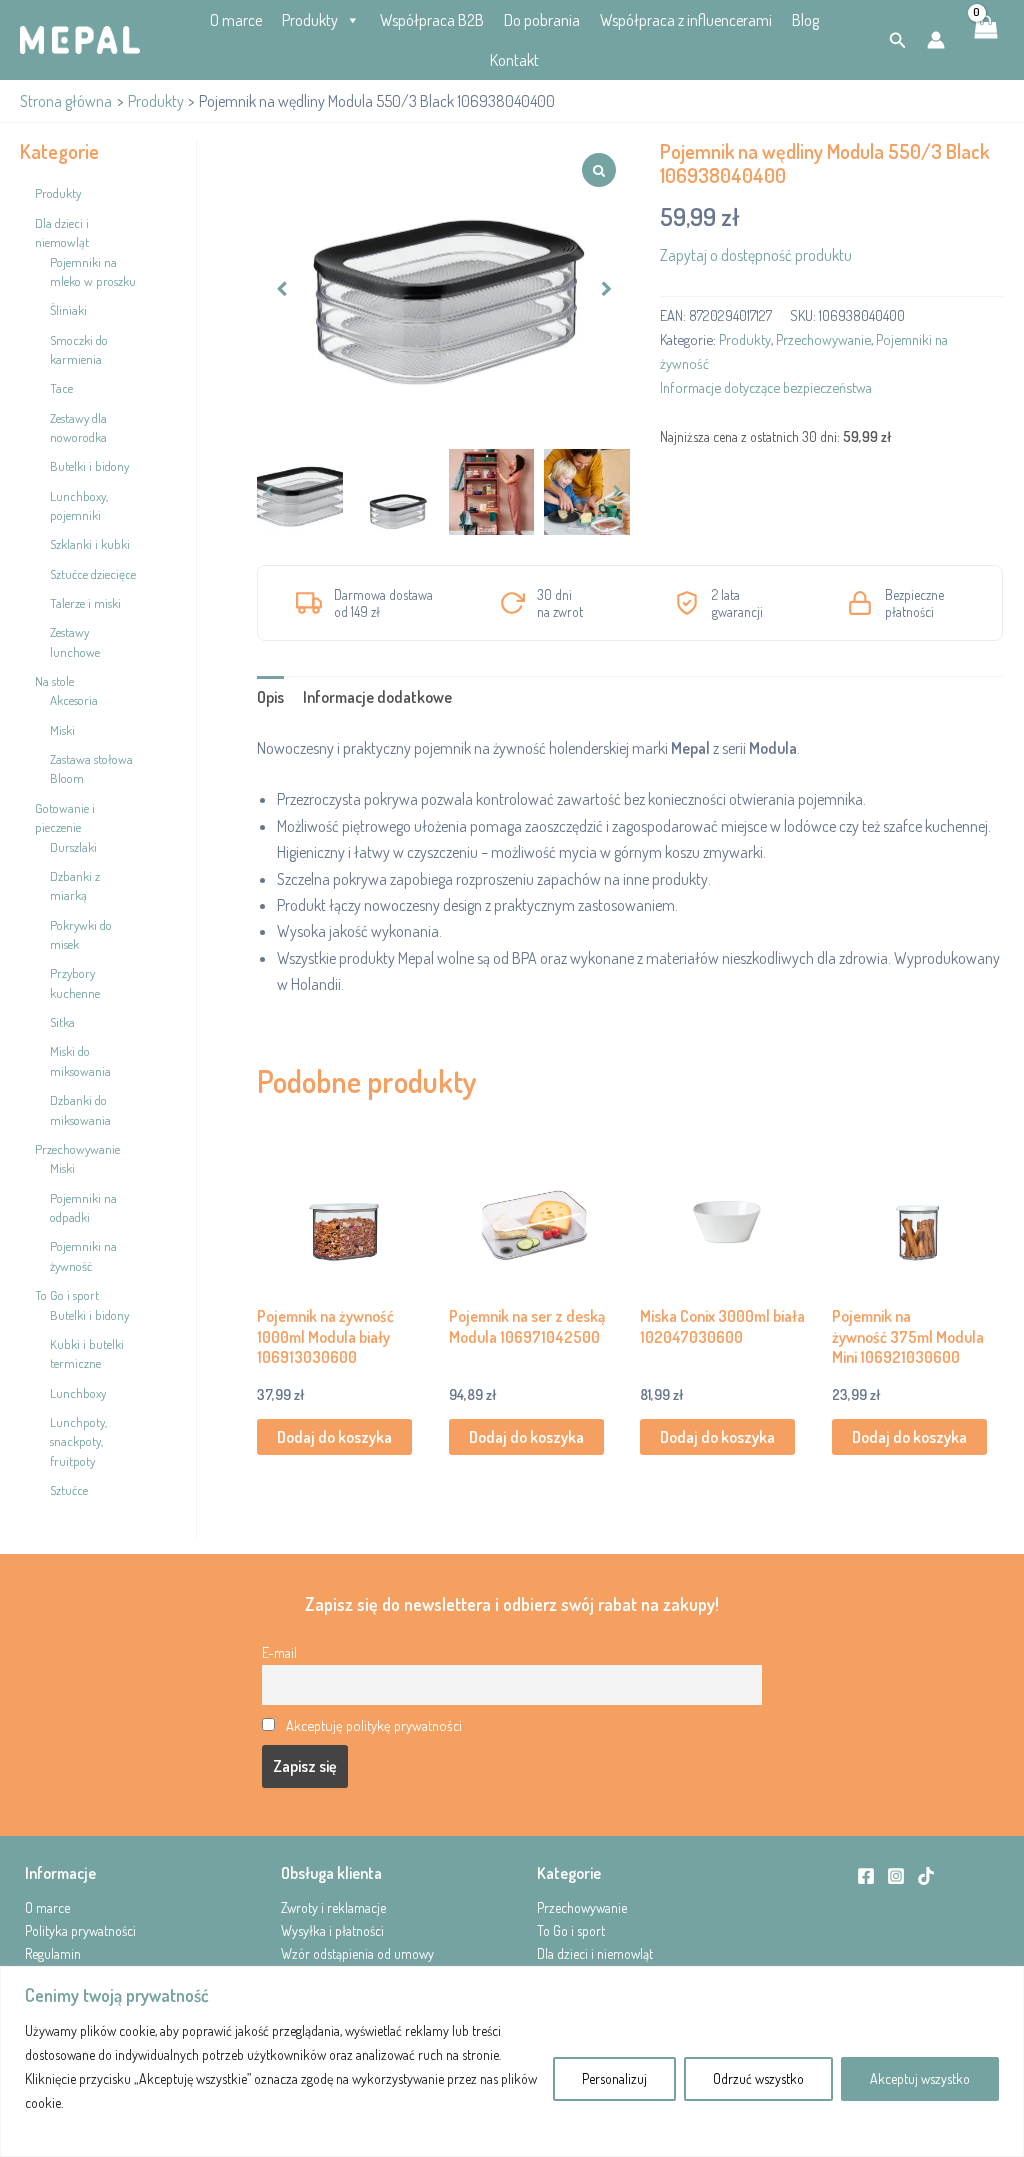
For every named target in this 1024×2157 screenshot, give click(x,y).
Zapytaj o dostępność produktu (756, 255)
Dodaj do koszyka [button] (334, 1437)
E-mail (279, 1652)
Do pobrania (542, 20)
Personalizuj (614, 2078)
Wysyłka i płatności (332, 1930)
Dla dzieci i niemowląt (595, 1953)
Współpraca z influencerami (686, 20)
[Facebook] (866, 1876)
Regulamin (53, 1953)
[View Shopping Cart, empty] (984, 40)
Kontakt (514, 60)
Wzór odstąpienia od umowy (357, 1953)
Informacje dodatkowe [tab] (377, 697)
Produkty (310, 20)
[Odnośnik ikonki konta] (936, 40)
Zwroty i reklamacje (333, 1907)
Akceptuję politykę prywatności (374, 1725)
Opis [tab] (270, 697)
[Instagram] (896, 1876)
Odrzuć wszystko (758, 2078)
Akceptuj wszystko (920, 2078)
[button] (898, 40)
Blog (805, 20)
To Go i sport (571, 1930)
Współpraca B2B (432, 20)
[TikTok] (926, 1876)
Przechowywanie (823, 339)
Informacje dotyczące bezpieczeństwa (766, 387)
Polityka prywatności (80, 1930)
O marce (236, 20)
